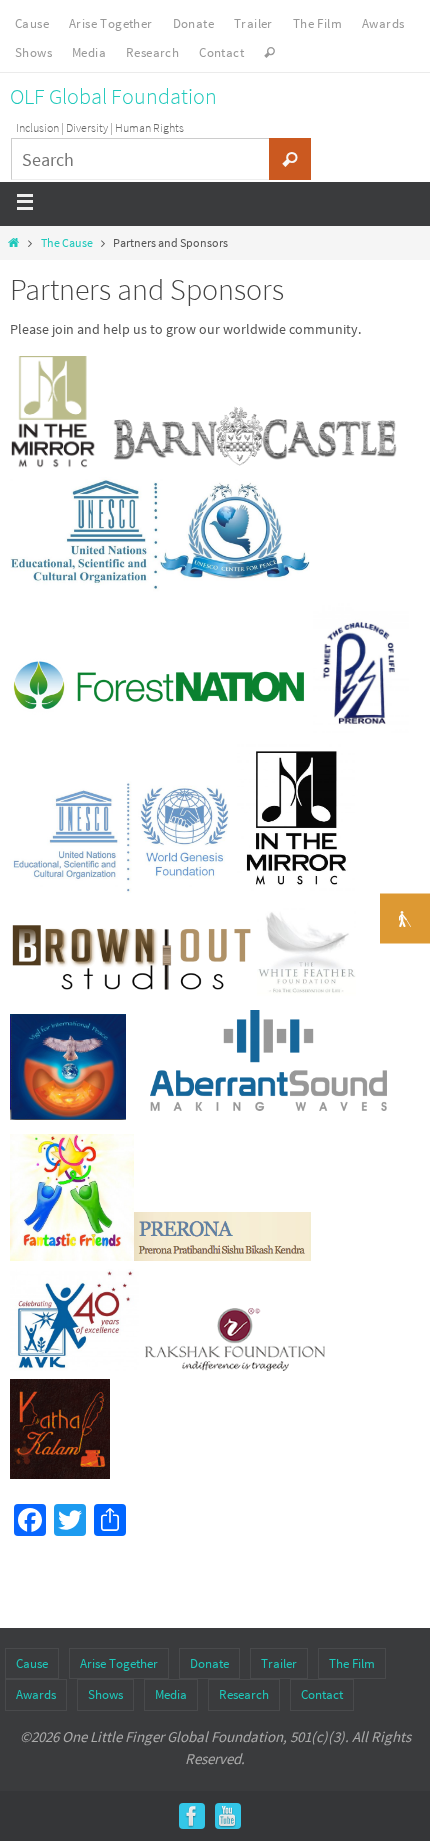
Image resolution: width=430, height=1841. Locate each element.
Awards (383, 23)
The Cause (67, 242)
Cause (32, 23)
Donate (193, 23)
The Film (317, 23)
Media (89, 52)
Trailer (253, 23)
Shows (33, 52)
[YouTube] (228, 1816)
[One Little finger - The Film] (192, 1816)
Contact (221, 52)
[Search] (290, 159)
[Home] (13, 242)
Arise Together (111, 23)
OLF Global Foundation (113, 96)
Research (152, 52)
